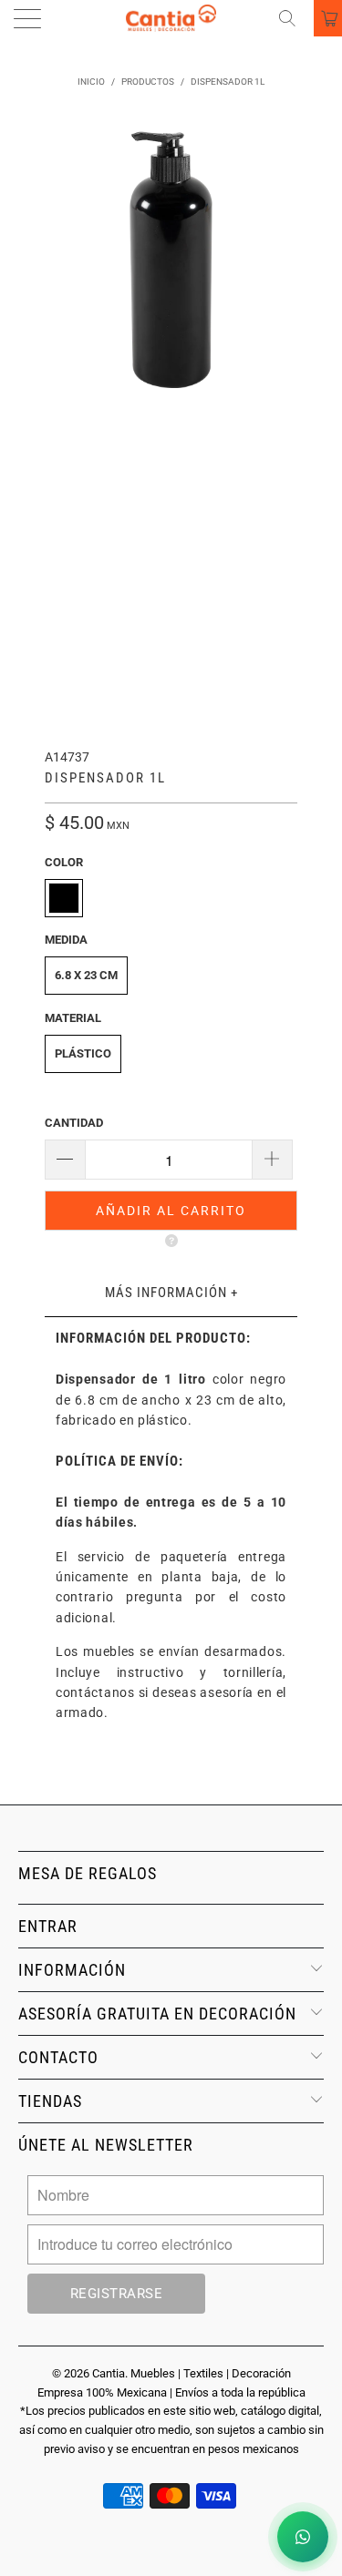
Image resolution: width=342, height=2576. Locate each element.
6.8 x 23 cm (86, 975)
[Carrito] (328, 18)
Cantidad (74, 1123)
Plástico (83, 1053)
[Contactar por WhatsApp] (303, 2537)
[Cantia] (171, 18)
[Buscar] (294, 18)
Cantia (109, 2373)
